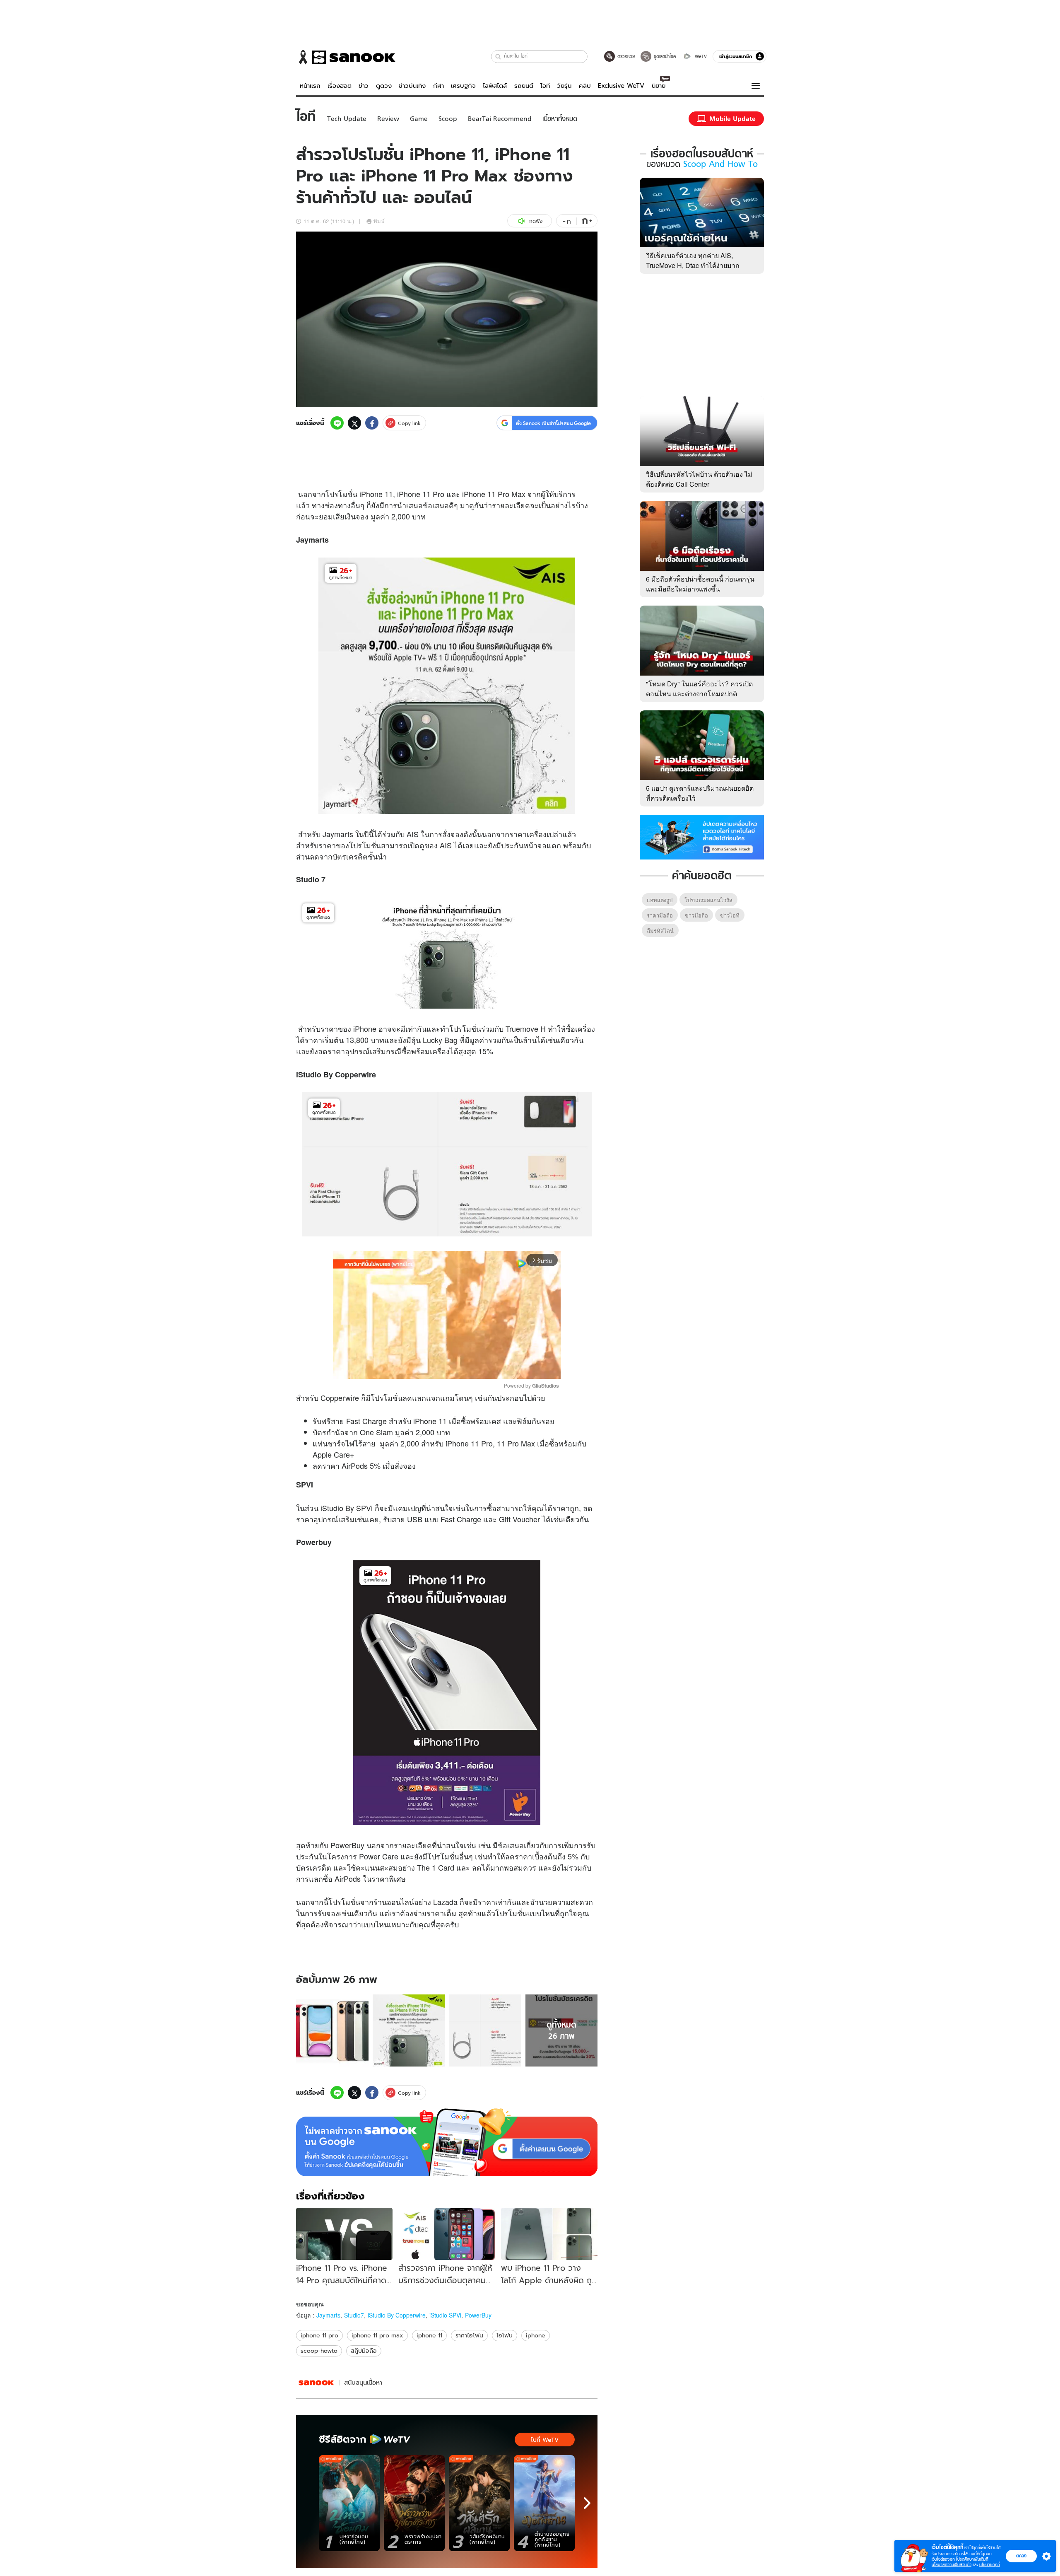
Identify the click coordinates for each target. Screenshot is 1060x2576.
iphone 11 (429, 2335)
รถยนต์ (524, 86)
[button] (498, 57)
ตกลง (1021, 2556)
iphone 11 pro (319, 2335)
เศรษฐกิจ (463, 86)
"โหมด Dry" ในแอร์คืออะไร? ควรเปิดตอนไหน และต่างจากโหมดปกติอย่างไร (699, 694)
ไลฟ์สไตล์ (495, 86)
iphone (536, 2335)
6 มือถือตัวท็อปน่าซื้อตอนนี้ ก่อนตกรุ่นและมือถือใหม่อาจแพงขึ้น (700, 584)
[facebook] (372, 423)
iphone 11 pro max (377, 2335)
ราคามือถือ (660, 915)
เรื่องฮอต (340, 86)
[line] (337, 423)
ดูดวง (384, 86)
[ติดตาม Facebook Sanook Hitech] (702, 836)
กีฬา (438, 86)
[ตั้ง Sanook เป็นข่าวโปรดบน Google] (447, 2142)
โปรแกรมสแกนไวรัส (708, 900)
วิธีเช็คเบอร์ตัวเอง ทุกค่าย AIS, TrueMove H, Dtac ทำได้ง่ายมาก (693, 260)
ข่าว (364, 86)
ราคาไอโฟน (469, 2335)
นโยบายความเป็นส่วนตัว (952, 2565)
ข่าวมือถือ (696, 915)
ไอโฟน (505, 2335)
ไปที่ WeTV (545, 2440)
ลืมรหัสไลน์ (660, 931)
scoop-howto (319, 2351)
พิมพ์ (379, 221)
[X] (354, 423)
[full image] (332, 2031)
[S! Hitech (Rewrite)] (316, 2383)
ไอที (545, 86)
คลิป (585, 86)
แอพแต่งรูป (660, 900)
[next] (587, 2503)
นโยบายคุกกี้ (990, 2565)
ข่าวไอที (730, 915)
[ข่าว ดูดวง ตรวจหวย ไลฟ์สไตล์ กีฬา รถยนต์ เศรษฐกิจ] (346, 57)
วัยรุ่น (564, 86)
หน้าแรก (310, 86)
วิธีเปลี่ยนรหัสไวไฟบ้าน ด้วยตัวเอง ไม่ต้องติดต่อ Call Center (699, 479)
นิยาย (659, 86)
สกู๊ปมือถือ (364, 2351)
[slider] (412, 1368)
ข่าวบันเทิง (412, 86)
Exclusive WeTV (621, 86)
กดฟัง (536, 221)
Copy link (409, 423)
